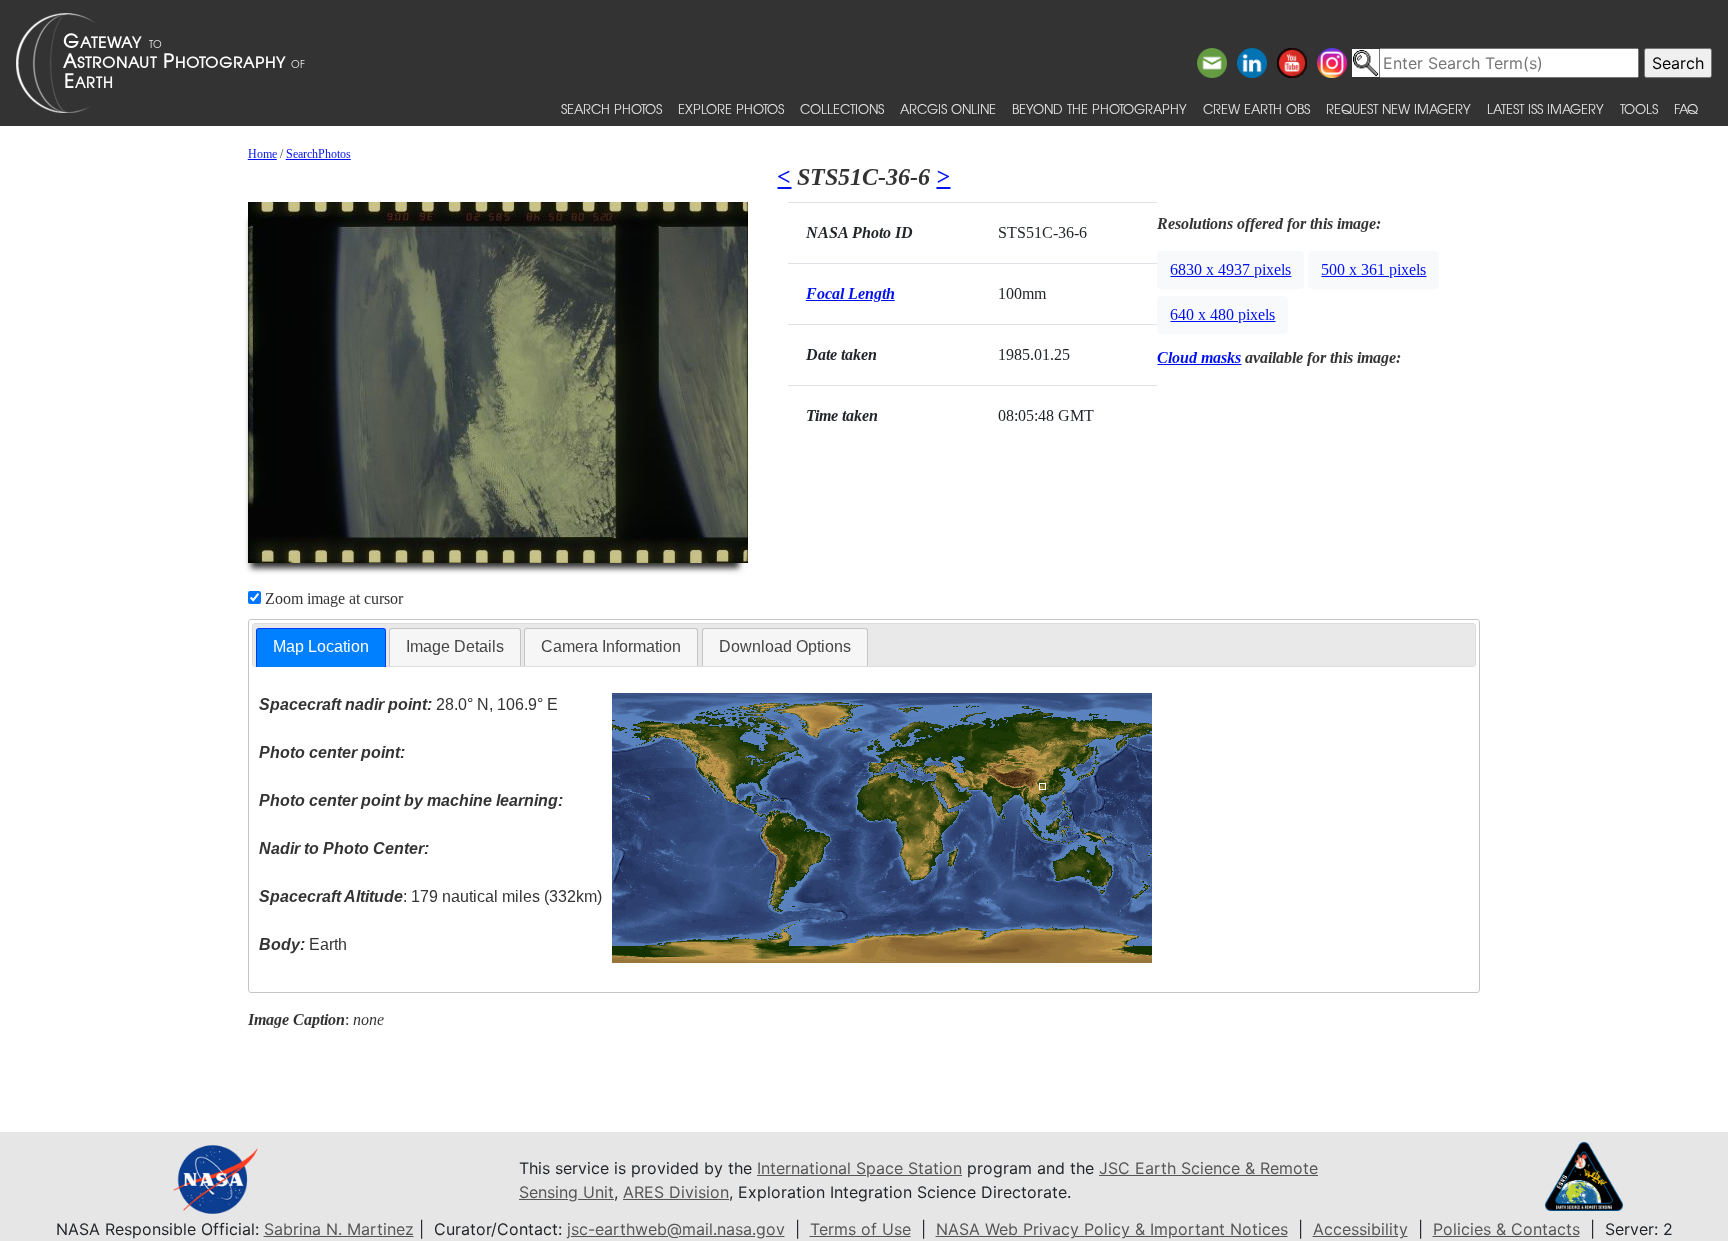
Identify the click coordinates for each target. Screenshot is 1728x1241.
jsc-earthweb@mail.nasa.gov (676, 1229)
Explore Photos (731, 108)
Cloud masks (1199, 357)
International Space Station (859, 1168)
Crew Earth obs (1256, 108)
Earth (303, 944)
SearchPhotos (318, 154)
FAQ (1686, 108)
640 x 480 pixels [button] (1222, 314)
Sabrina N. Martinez (339, 1229)
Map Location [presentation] (321, 646)
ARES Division (676, 1192)
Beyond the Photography (1099, 108)
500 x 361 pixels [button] (1373, 269)
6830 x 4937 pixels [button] (1230, 269)
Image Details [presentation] (455, 646)
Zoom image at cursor (332, 598)
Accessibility (1360, 1229)
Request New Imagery (1398, 108)
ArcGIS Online (948, 108)
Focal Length (850, 293)
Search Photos (611, 108)
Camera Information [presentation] (611, 646)
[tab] (321, 647)
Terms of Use (860, 1229)
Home (262, 154)
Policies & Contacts (1506, 1229)
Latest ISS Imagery (1545, 108)
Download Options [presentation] (785, 646)
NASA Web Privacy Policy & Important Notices (1112, 1229)
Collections (842, 108)
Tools (1639, 108)
